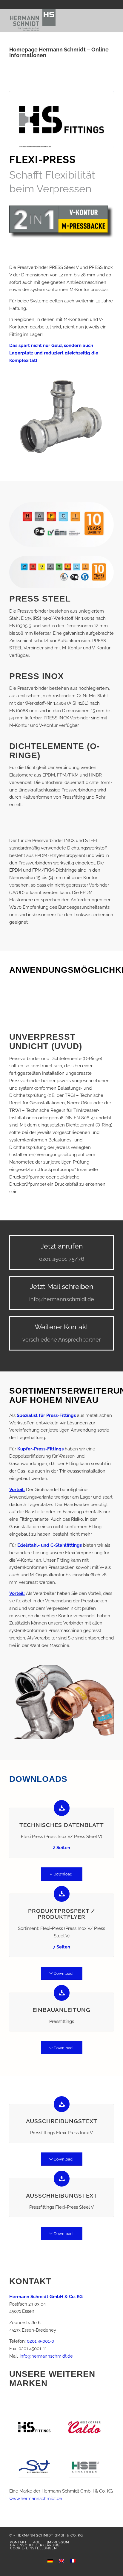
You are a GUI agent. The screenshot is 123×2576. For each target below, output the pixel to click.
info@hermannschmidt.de (46, 2356)
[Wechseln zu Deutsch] (50, 2561)
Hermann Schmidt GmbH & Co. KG (50, 2535)
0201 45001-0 (40, 2341)
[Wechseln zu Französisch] (73, 2561)
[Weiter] (100, 1005)
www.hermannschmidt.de (36, 2499)
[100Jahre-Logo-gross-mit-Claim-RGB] (51, 20)
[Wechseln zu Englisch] (61, 2561)
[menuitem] (18, 2542)
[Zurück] (23, 1005)
